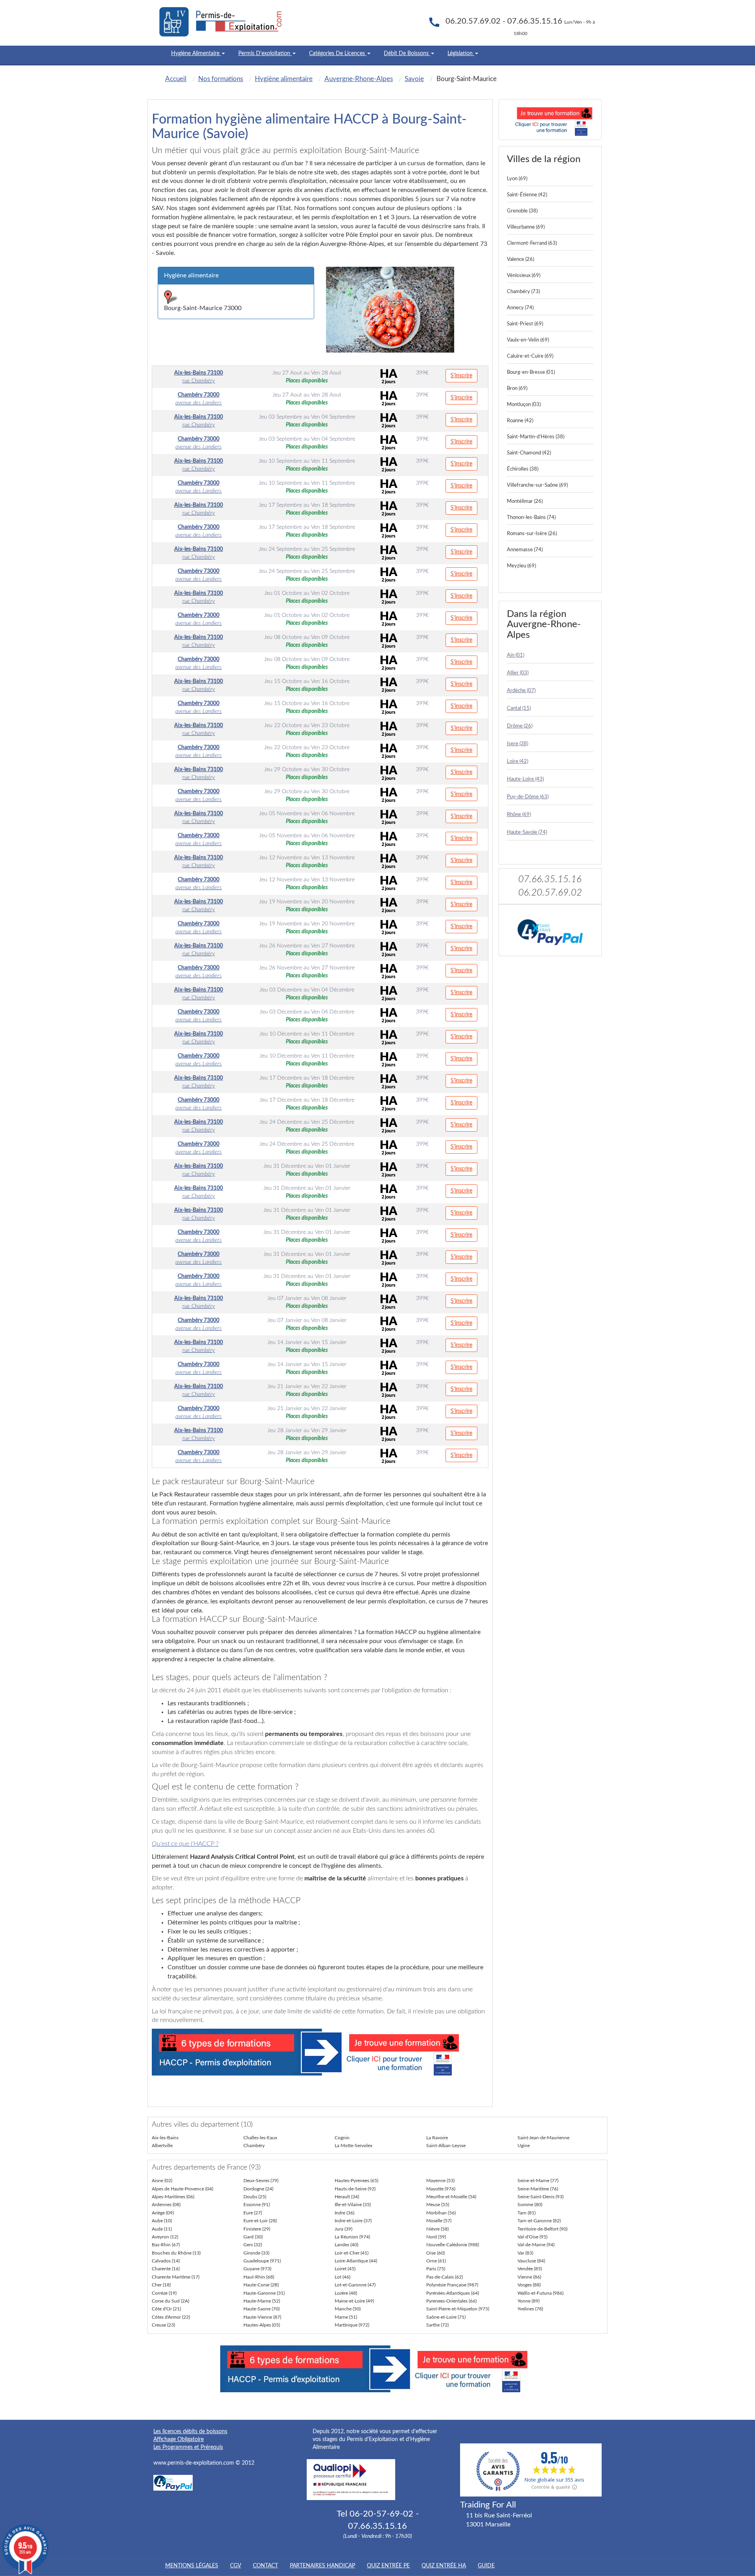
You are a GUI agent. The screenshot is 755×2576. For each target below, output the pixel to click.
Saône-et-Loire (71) (446, 2317)
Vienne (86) (529, 2277)
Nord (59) (436, 2237)
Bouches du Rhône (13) (176, 2253)
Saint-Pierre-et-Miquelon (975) (458, 2309)
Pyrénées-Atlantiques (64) (453, 2293)
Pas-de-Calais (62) (445, 2277)
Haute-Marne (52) (262, 2301)
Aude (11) (162, 2229)
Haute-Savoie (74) (527, 832)
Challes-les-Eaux (260, 2138)
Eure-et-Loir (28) (260, 2221)
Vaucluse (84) (531, 2261)
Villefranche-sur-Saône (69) (537, 485)
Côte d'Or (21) (166, 2309)
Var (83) (525, 2253)
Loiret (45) (345, 2269)
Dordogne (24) (258, 2189)
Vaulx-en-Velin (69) (528, 340)
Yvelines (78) (530, 2309)
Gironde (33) (256, 2253)
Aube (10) (162, 2221)
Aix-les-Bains (165, 2138)
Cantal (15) (519, 708)
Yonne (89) (528, 2301)
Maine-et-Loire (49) (354, 2301)
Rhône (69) (519, 815)
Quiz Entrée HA (444, 2566)
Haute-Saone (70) (261, 2309)
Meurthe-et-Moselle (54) (451, 2197)
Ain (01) (516, 655)
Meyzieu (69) (521, 566)
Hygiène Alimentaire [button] (196, 54)
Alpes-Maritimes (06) (173, 2197)
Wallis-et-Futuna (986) (540, 2293)
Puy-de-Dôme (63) (528, 797)
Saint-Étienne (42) (527, 195)
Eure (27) (253, 2213)
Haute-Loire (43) (525, 779)
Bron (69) (517, 389)
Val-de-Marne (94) (536, 2245)
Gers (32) (253, 2245)
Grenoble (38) (522, 211)
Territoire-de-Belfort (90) (542, 2229)
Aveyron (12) (165, 2237)
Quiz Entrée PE (388, 2566)
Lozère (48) (346, 2293)
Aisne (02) (162, 2181)
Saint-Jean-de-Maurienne (543, 2138)
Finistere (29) (257, 2229)
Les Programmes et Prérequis (188, 2447)
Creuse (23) (163, 2325)
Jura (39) (343, 2229)
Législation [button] (461, 54)
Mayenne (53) (440, 2181)
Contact (265, 2566)
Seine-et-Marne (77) (538, 2181)
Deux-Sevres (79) (261, 2181)
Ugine (524, 2146)
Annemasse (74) (525, 550)
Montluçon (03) (524, 405)
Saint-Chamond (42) (529, 453)
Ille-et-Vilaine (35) (353, 2205)
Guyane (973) (257, 2269)
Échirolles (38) (523, 469)
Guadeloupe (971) (262, 2261)
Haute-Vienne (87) (262, 2317)
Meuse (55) (438, 2205)
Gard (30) (253, 2237)
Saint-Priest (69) (525, 324)
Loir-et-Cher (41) (352, 2253)
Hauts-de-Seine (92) (355, 2189)
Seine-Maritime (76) (538, 2189)
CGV (236, 2566)
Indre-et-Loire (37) (353, 2221)
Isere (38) (517, 744)
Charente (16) (166, 2269)
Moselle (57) (439, 2221)
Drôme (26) (520, 726)
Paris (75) (436, 2269)
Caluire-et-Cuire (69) (530, 356)
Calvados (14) (166, 2261)
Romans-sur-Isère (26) (532, 534)
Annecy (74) (520, 308)
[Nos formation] (320, 2052)
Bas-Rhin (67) (166, 2245)
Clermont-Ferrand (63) (532, 243)
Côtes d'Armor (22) (171, 2317)
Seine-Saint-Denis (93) (540, 2197)
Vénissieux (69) (524, 276)
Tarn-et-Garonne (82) (539, 2221)
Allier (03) (518, 673)
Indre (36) (344, 2213)
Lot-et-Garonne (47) (355, 2285)
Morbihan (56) (441, 2213)
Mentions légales (192, 2566)
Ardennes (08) (166, 2205)
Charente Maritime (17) (176, 2277)
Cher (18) (161, 2285)
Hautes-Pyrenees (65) (356, 2181)
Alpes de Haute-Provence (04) (182, 2189)
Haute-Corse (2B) (261, 2285)
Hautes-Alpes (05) (262, 2325)
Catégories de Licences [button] (338, 54)
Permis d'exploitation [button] (265, 54)
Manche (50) (348, 2309)
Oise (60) (436, 2253)
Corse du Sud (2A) (170, 2301)
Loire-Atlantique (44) (356, 2261)
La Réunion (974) (352, 2237)
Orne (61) (436, 2261)
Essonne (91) (257, 2205)
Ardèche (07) (521, 691)
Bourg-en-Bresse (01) (531, 372)
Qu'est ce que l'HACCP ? (185, 1844)
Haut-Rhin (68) (259, 2277)
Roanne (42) (520, 421)
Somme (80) (530, 2205)
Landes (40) (346, 2245)
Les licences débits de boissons (190, 2432)
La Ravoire (437, 2138)
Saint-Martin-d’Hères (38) (536, 437)
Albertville (162, 2146)
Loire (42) (517, 762)
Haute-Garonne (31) (264, 2293)
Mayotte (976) (441, 2189)
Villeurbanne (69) (526, 227)
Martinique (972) (352, 2325)
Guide (486, 2566)
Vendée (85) (530, 2269)
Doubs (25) (255, 2197)
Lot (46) (343, 2277)
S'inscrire (461, 376)
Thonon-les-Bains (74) (531, 518)
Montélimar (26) (525, 501)
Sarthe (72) (437, 2325)
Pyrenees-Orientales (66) (451, 2301)
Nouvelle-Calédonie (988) (453, 2245)
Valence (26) (520, 259)
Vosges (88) (529, 2285)
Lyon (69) (517, 179)
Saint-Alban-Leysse (446, 2146)
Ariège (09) (163, 2213)
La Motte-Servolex (354, 2146)
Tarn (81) (527, 2213)
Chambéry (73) (523, 292)
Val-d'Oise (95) (532, 2237)
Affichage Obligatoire (179, 2439)
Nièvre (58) (437, 2229)
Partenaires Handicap (322, 2566)
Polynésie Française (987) (452, 2285)
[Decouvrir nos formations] (550, 120)
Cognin (342, 2138)
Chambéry (254, 2146)
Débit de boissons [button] (407, 54)
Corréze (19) (164, 2293)
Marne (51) (346, 2317)
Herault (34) (347, 2197)
